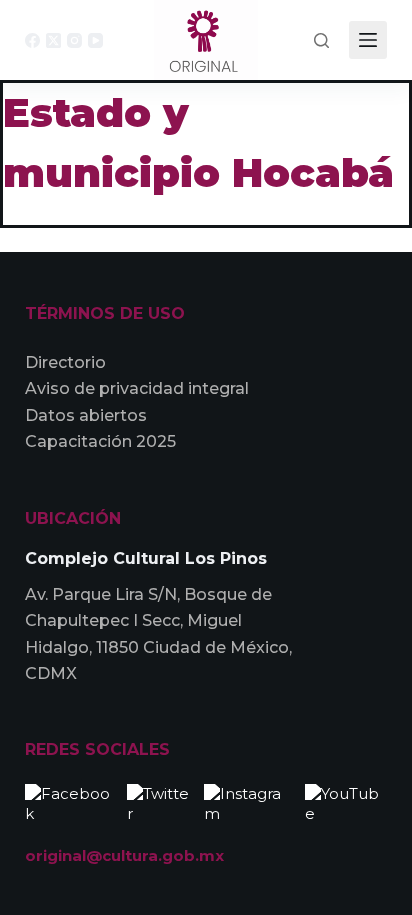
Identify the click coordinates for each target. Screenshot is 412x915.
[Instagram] (74, 40)
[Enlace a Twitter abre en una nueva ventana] (160, 801)
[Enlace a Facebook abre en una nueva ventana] (71, 801)
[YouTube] (95, 40)
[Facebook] (32, 40)
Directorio (65, 362)
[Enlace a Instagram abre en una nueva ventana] (249, 801)
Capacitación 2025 (100, 441)
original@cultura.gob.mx (124, 855)
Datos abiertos (86, 415)
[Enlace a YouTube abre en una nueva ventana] (346, 801)
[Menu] (368, 40)
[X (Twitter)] (53, 40)
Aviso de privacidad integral (137, 388)
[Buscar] (321, 40)
